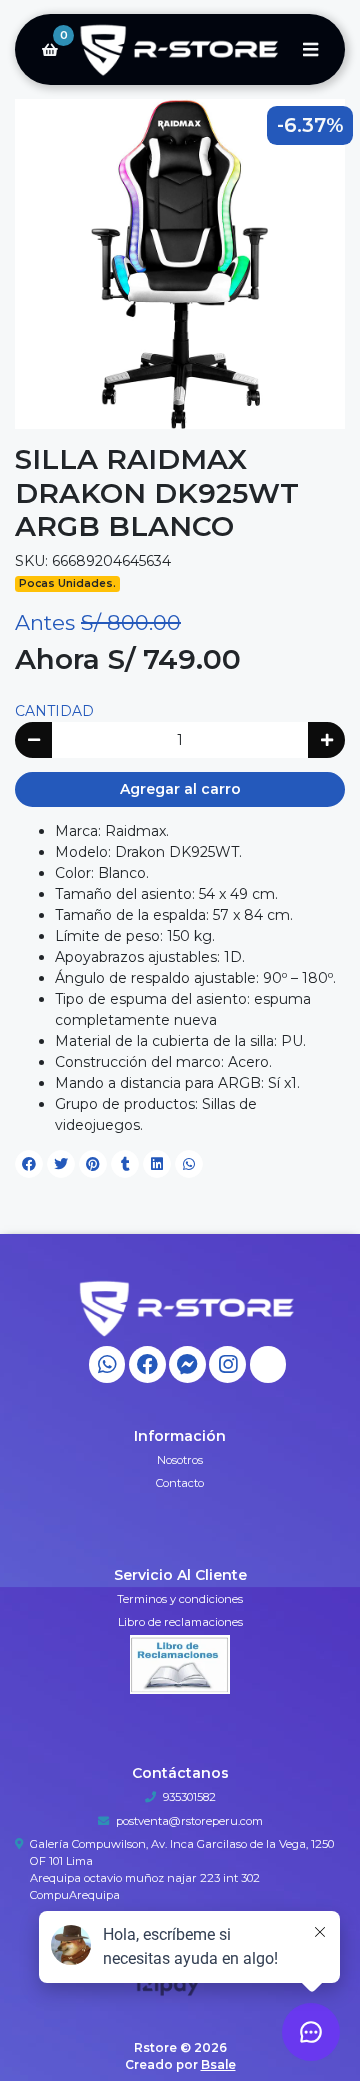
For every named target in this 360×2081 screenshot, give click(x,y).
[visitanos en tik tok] (268, 1364)
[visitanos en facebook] (147, 1364)
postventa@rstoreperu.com (189, 1821)
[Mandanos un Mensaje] (187, 1364)
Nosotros (180, 1460)
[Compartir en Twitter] (61, 1164)
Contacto (180, 1483)
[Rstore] (180, 50)
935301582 (189, 1797)
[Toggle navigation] (310, 50)
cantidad (54, 711)
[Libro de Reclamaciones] (180, 1663)
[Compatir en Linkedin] (157, 1164)
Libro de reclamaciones (180, 1622)
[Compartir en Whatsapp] (189, 1164)
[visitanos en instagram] (227, 1364)
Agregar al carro (180, 789)
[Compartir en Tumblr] (125, 1164)
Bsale (218, 2064)
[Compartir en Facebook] (29, 1164)
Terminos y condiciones (180, 1599)
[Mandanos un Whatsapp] (107, 1364)
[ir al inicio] (187, 1308)
